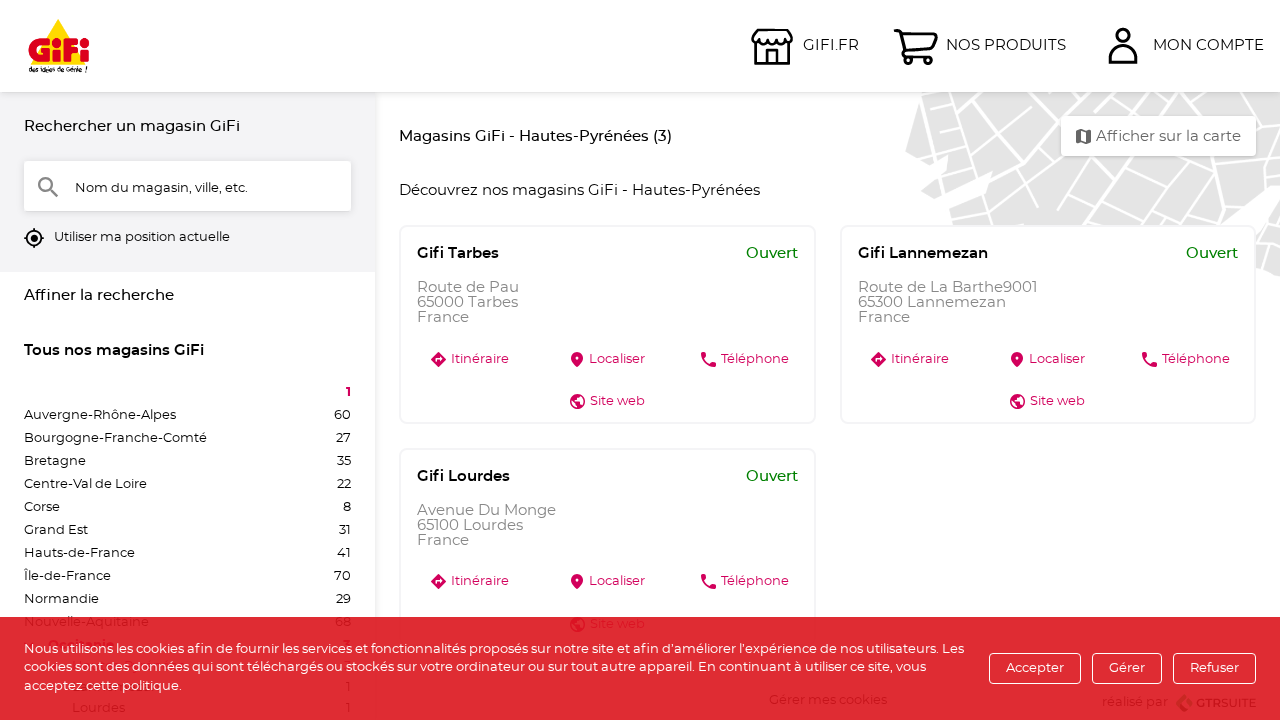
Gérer (1127, 668)
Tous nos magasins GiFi (114, 350)
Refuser (1214, 668)
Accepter (1035, 668)
